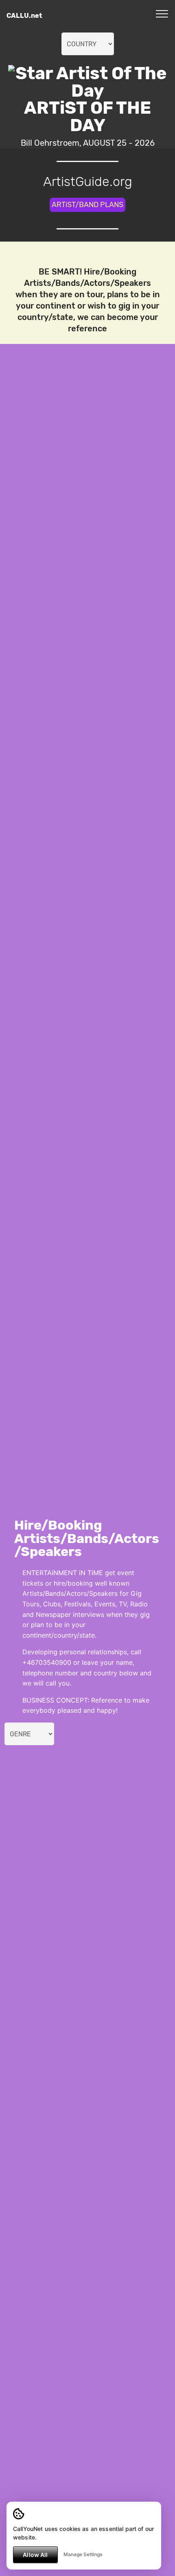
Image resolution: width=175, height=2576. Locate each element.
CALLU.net (24, 16)
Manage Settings (83, 2554)
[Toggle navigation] (162, 13)
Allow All (35, 2555)
